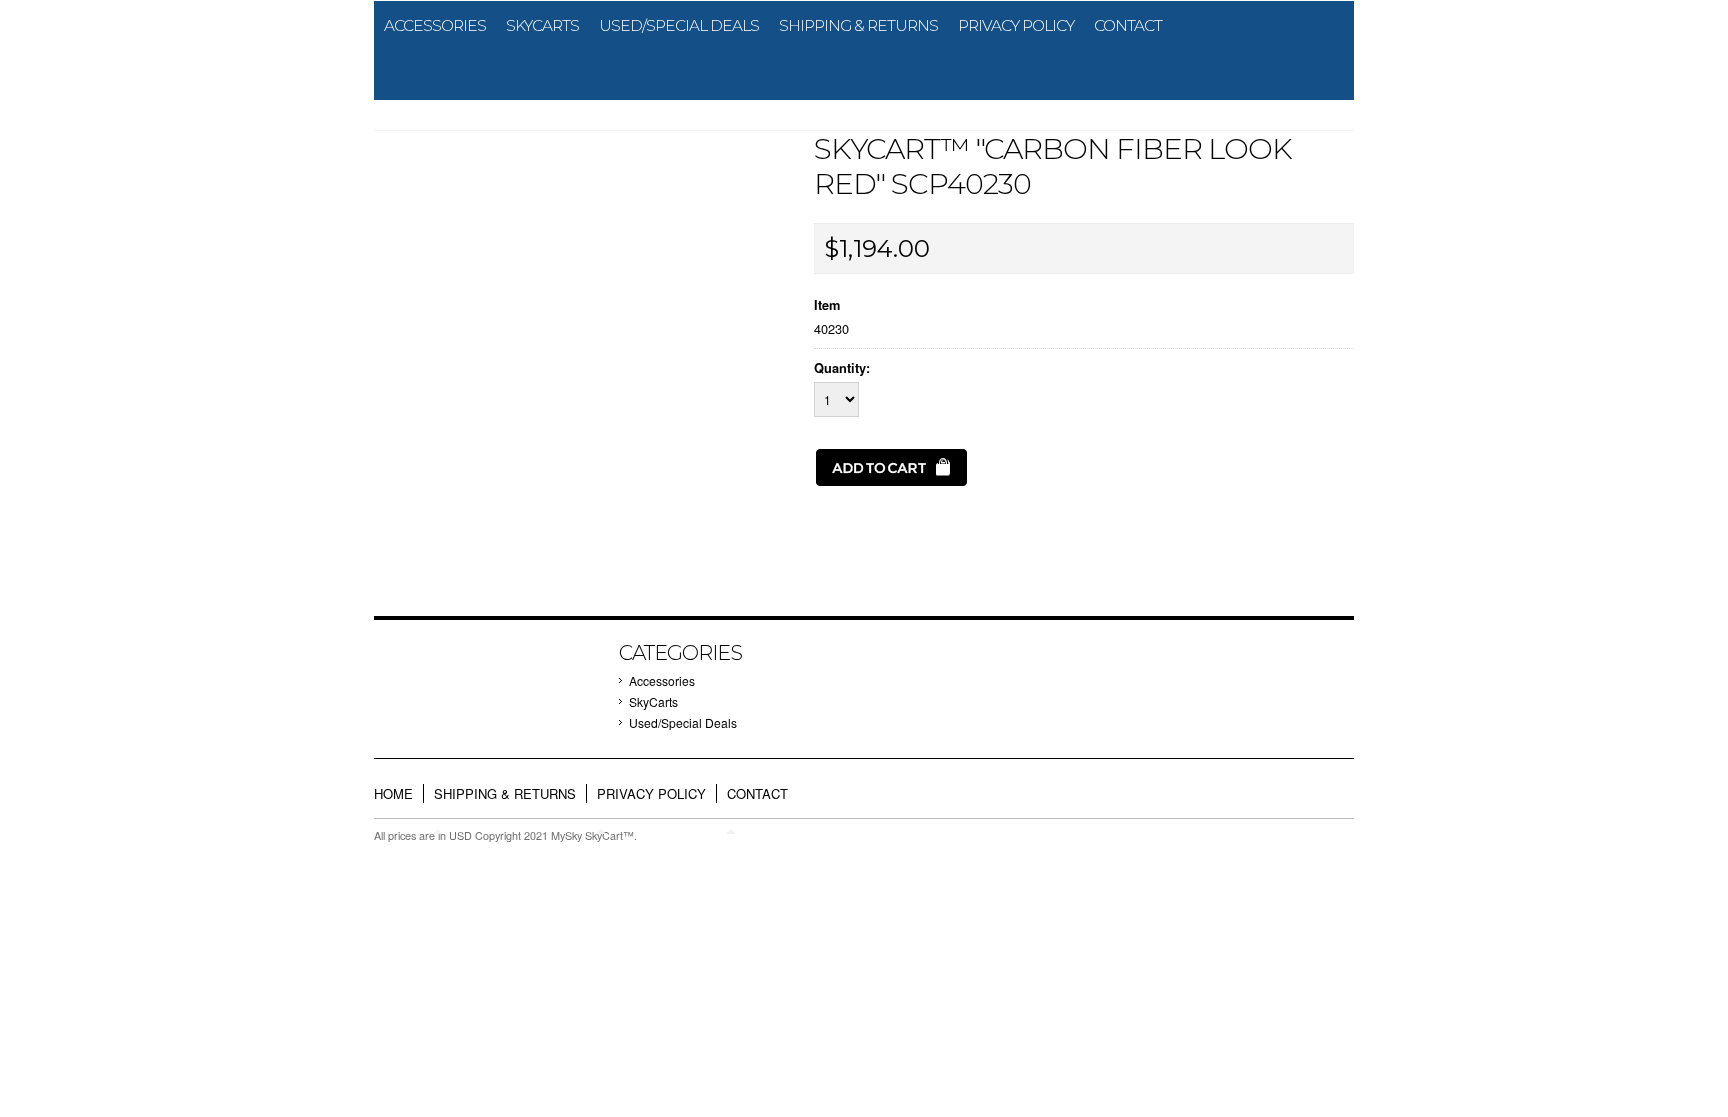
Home (393, 793)
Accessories (435, 25)
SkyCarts (542, 25)
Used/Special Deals (679, 25)
